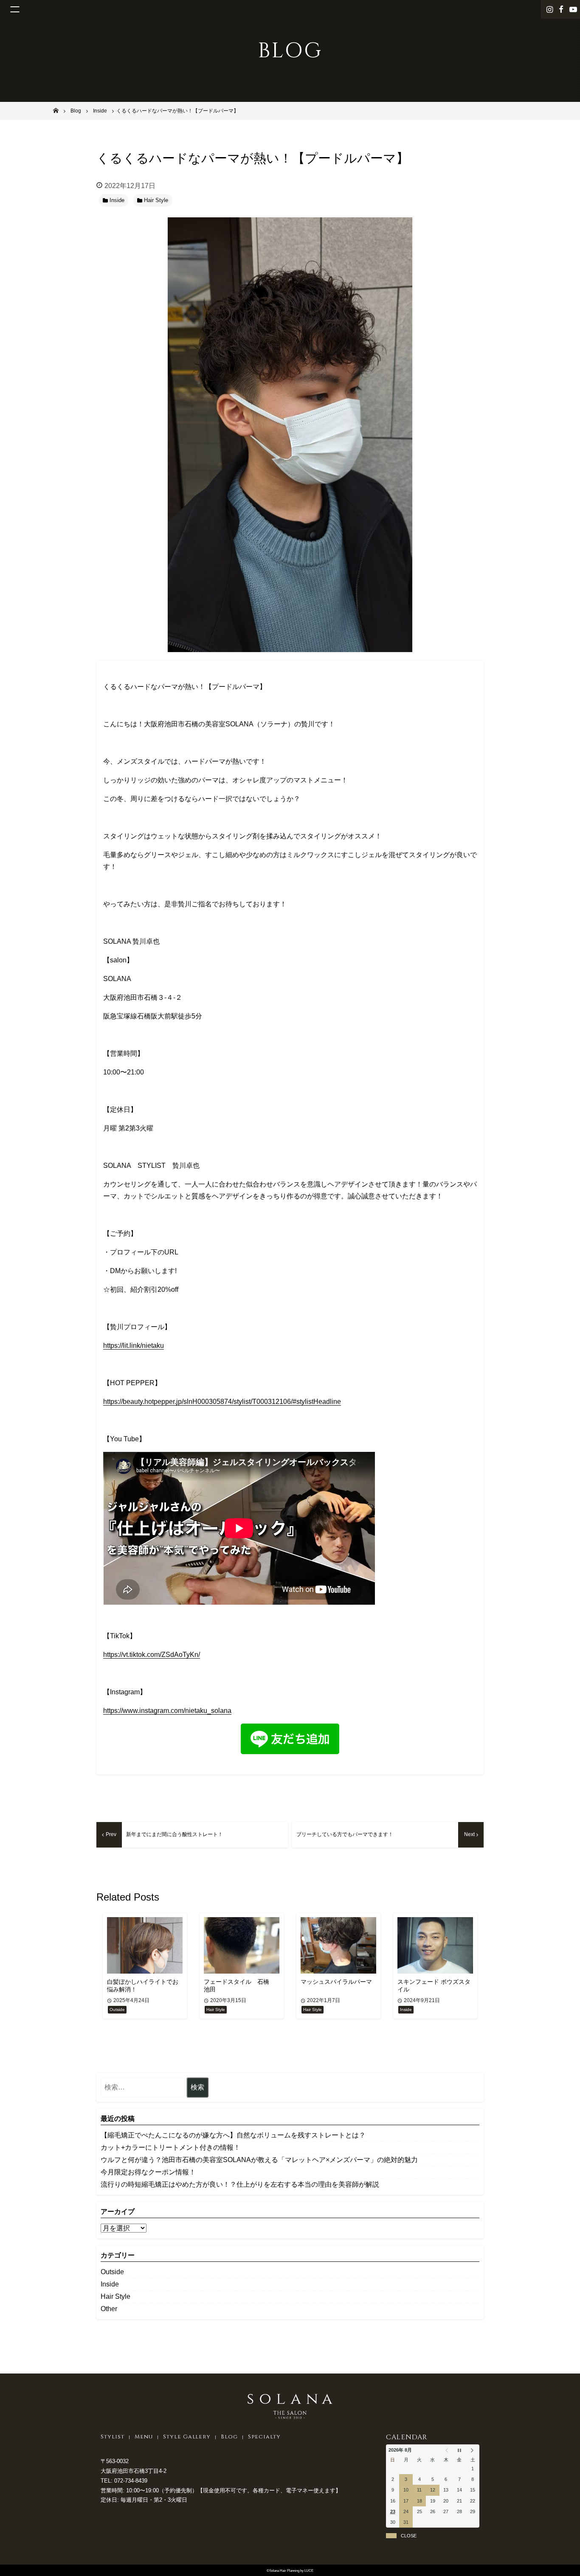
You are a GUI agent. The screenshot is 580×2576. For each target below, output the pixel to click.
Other (109, 2309)
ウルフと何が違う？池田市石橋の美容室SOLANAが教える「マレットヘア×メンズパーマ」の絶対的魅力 (259, 2160)
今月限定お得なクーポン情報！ (148, 2172)
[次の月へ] (473, 2450)
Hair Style (115, 2296)
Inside (110, 2284)
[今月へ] (459, 2450)
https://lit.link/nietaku (134, 1346)
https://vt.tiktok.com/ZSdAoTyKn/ (152, 1655)
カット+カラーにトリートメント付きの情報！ (170, 2147)
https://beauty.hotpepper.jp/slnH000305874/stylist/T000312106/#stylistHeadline (222, 1402)
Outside (112, 2272)
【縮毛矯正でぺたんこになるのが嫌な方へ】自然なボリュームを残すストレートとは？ (233, 2135)
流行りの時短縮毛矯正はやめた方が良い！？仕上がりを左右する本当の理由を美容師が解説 (240, 2184)
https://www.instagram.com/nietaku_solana (167, 1711)
